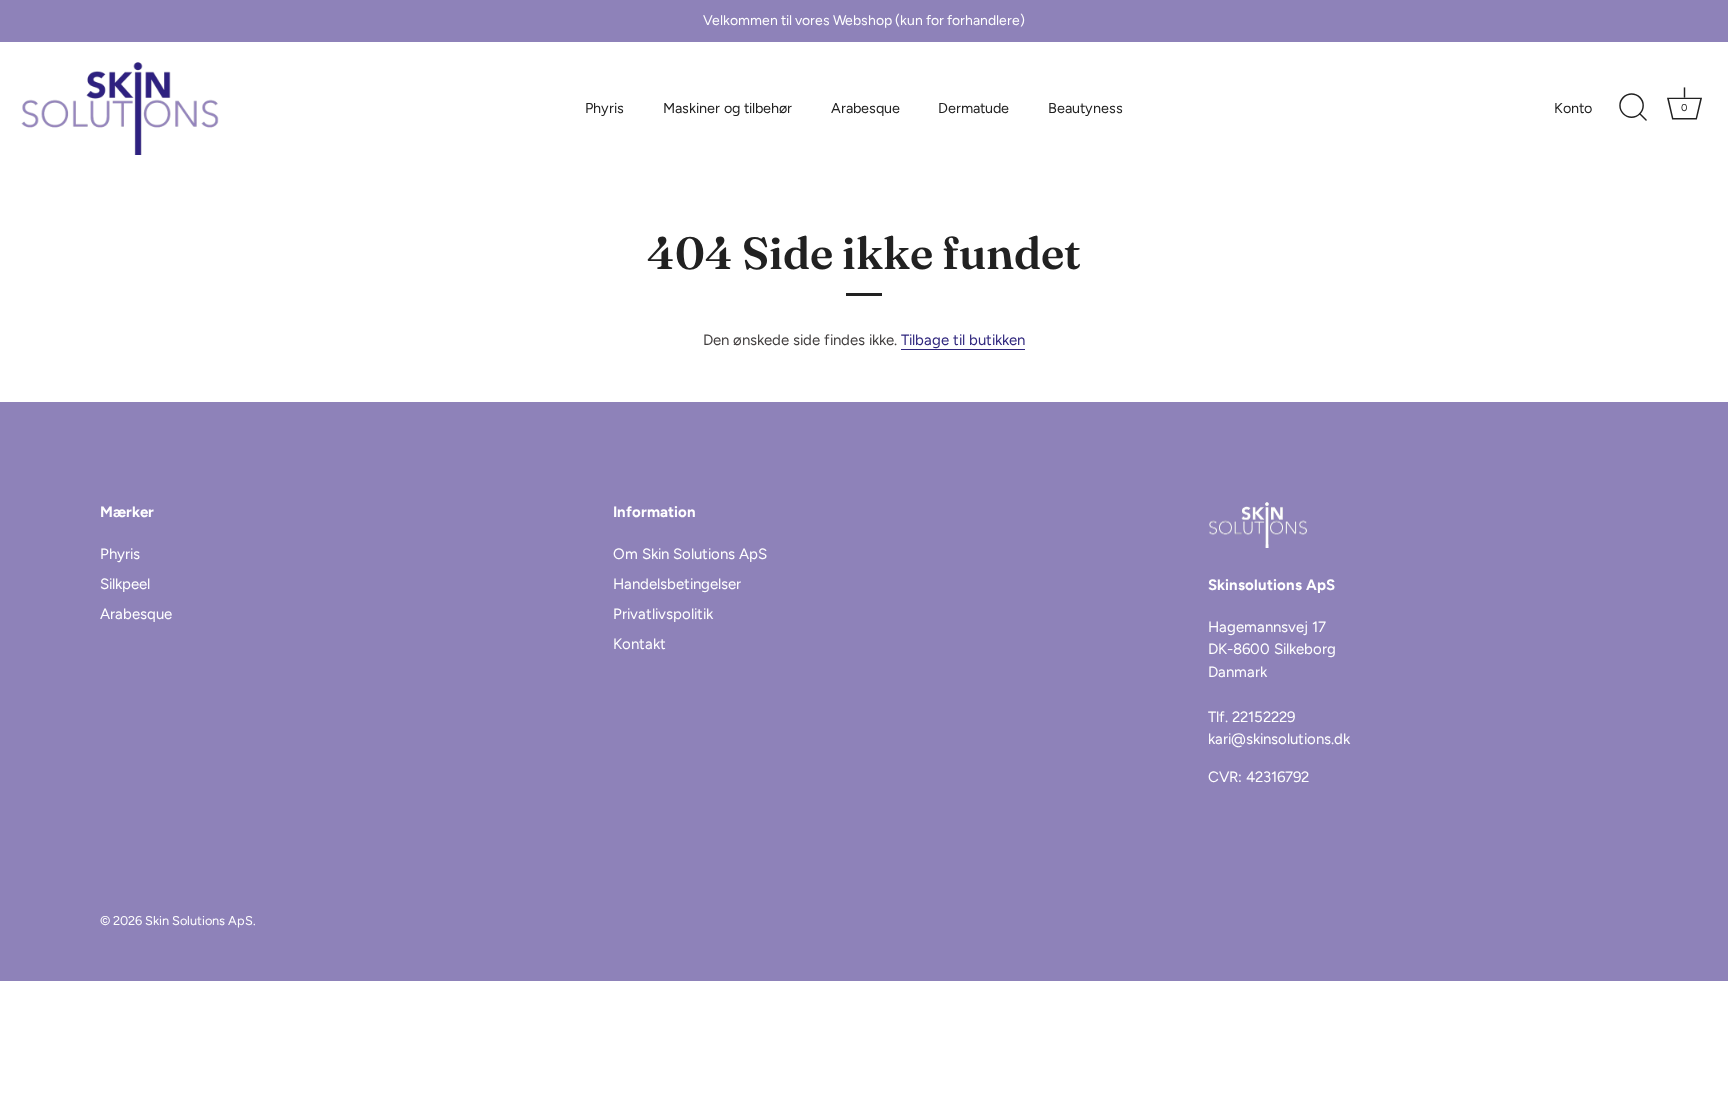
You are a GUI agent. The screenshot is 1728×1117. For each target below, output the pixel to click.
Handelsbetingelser (677, 584)
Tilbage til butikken (963, 340)
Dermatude (973, 108)
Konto (1573, 108)
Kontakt (639, 644)
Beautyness (1085, 108)
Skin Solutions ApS (199, 920)
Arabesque (865, 108)
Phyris (604, 108)
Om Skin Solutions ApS (690, 554)
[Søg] (1633, 108)
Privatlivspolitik (663, 614)
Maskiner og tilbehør (727, 108)
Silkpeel (125, 584)
